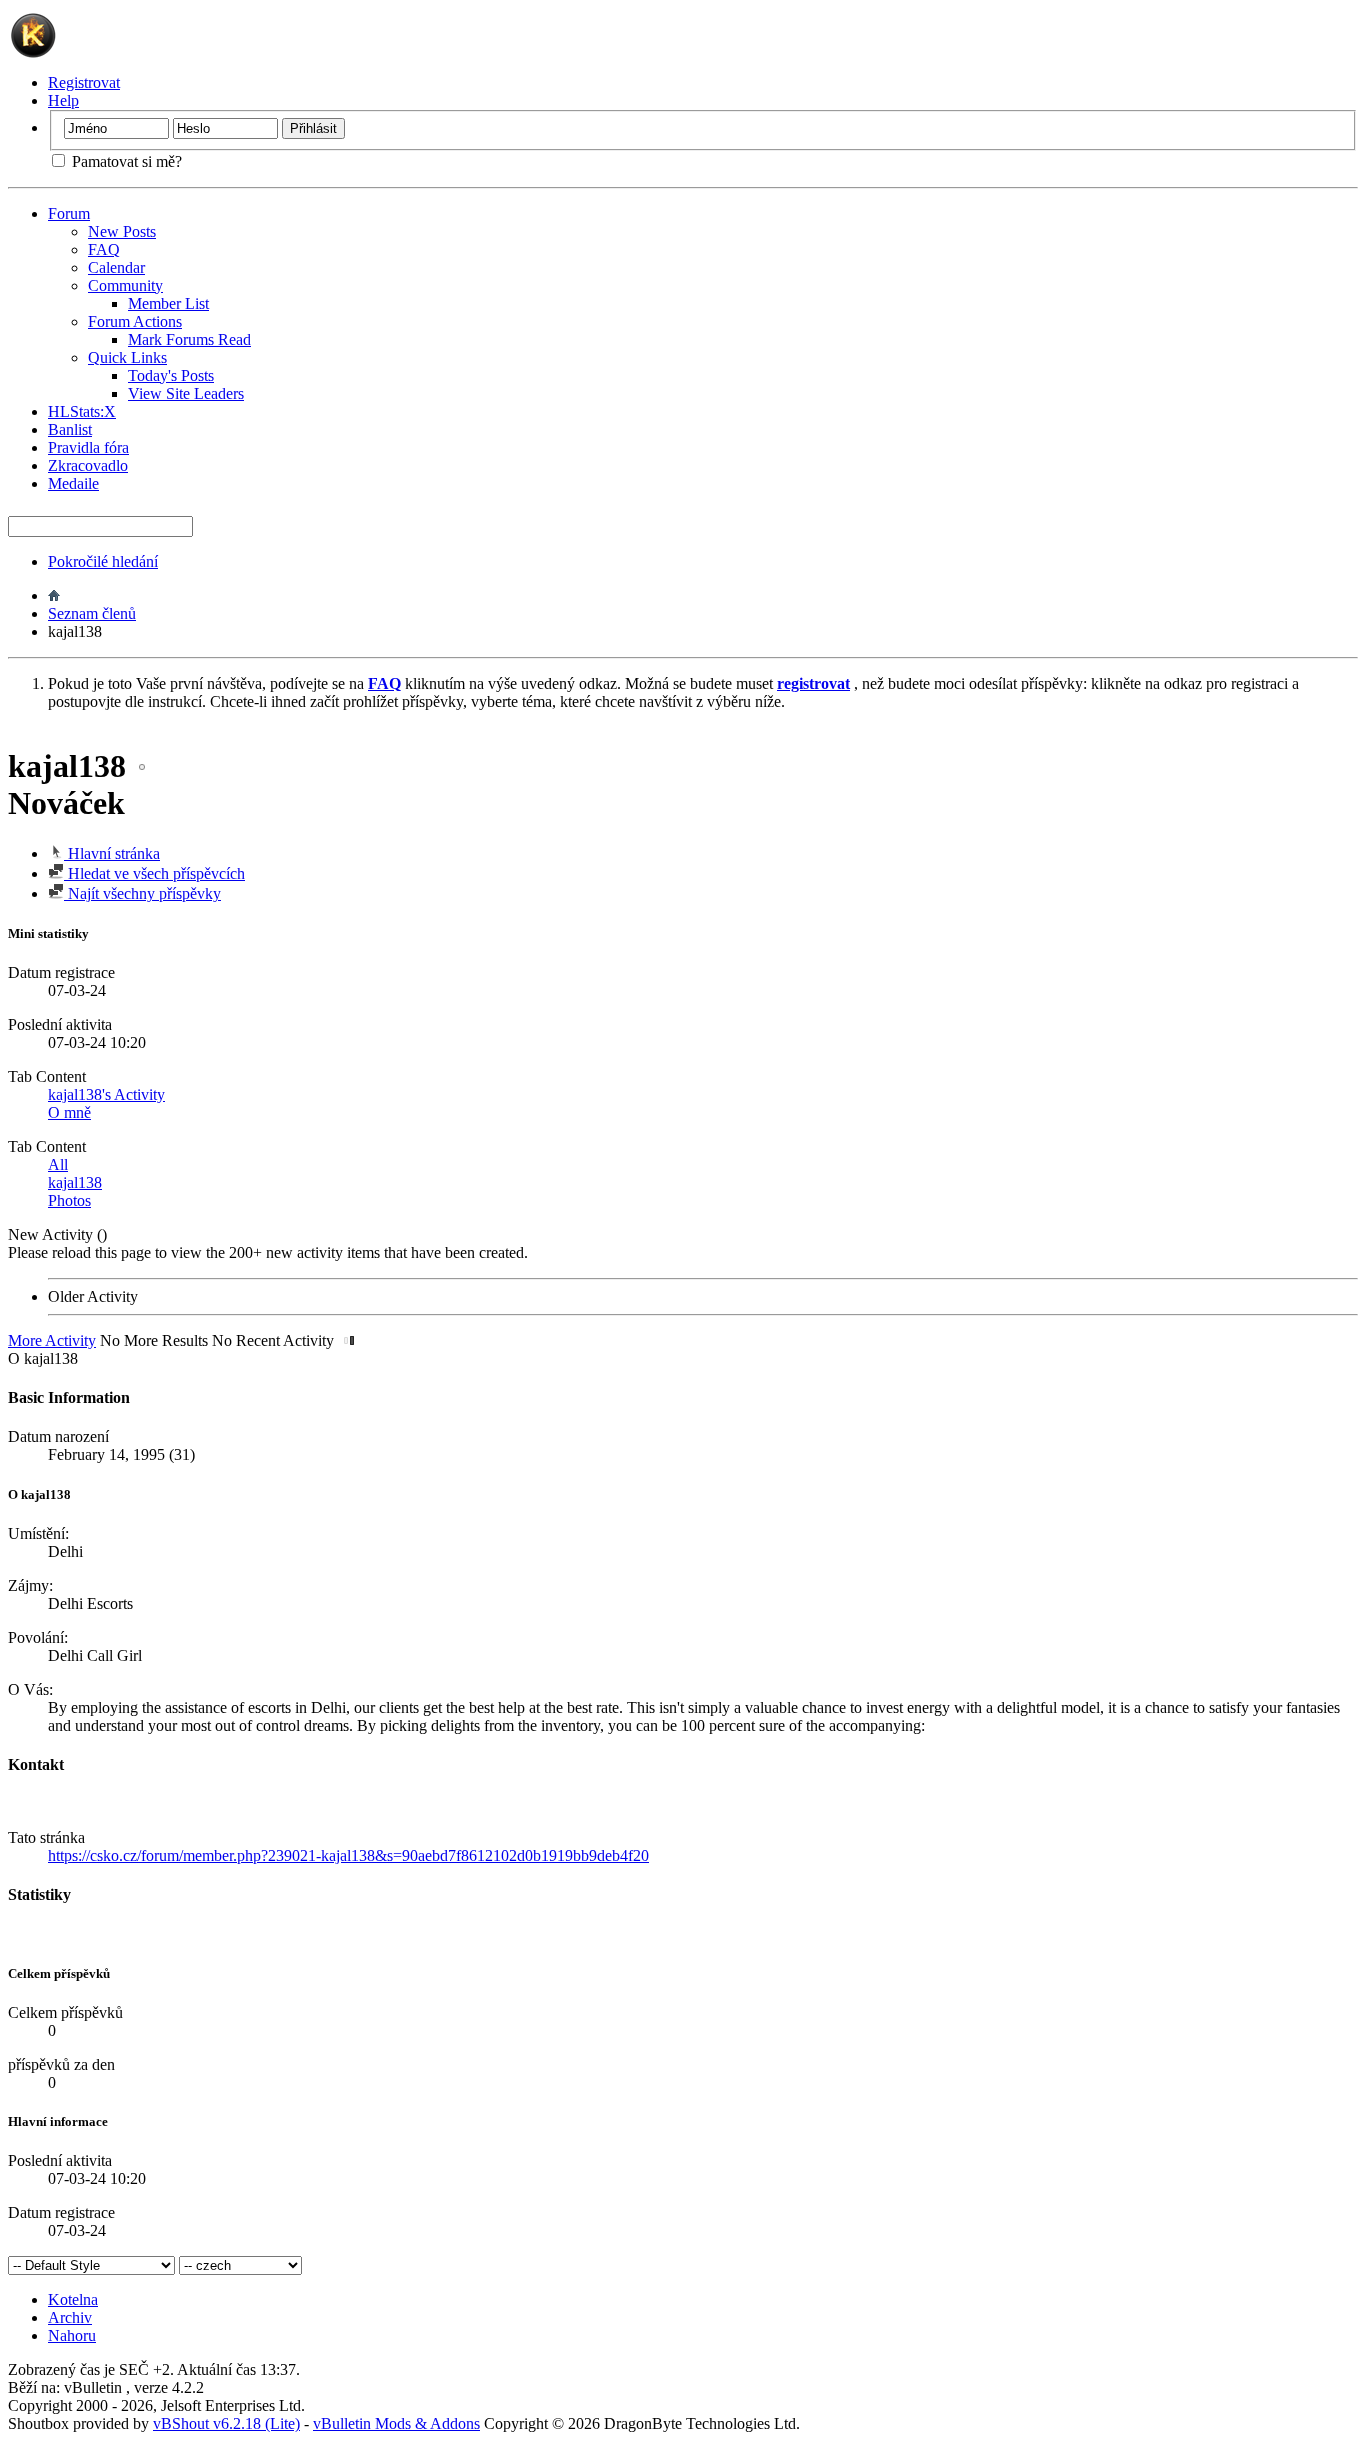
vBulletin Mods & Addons (396, 2423)
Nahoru (72, 2335)
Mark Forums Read (189, 339)
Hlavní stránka (112, 853)
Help (63, 100)
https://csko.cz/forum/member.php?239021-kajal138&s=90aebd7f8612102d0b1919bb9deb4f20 (348, 1855)
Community (125, 285)
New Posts (122, 231)
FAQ (104, 249)
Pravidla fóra (88, 447)
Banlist (70, 429)
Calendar (116, 267)
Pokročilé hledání (103, 561)
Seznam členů (92, 613)
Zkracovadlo (88, 465)
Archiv (70, 2317)
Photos (69, 1200)
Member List (168, 303)
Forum (69, 213)
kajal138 (75, 1182)
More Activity (52, 1340)
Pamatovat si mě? (125, 161)
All (58, 1164)
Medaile (73, 483)
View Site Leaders (186, 393)
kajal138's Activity (106, 1094)
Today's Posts (171, 375)
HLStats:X (82, 411)
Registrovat (84, 82)
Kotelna (73, 2299)
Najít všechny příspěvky (142, 893)
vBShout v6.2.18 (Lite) (226, 2423)
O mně (69, 1112)
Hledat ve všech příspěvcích (154, 873)
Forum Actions (135, 321)
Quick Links (127, 357)
